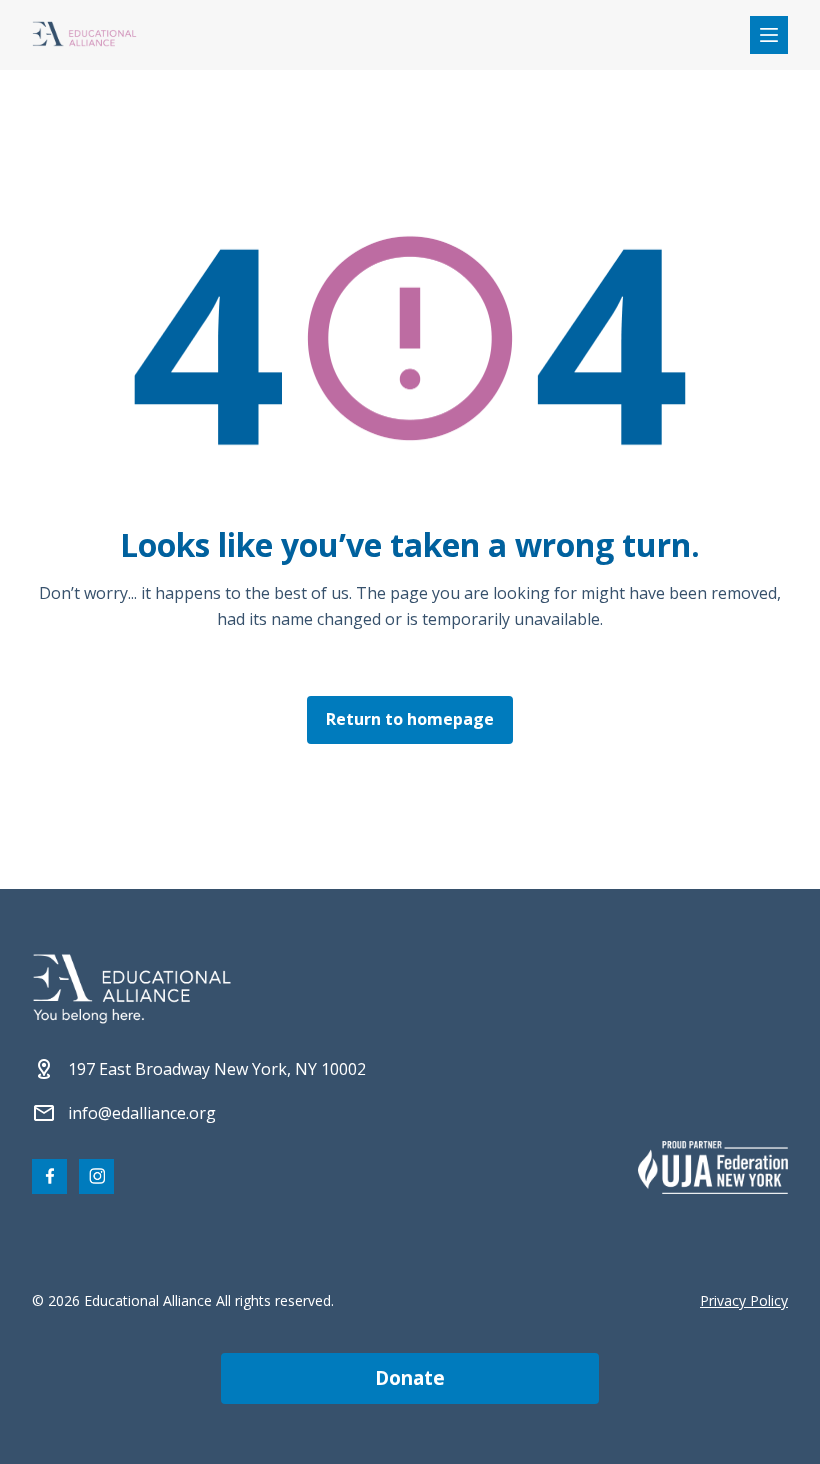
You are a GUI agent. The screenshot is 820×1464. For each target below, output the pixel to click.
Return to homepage (410, 719)
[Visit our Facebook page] (49, 1176)
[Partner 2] (713, 1167)
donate (410, 1378)
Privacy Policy (744, 1300)
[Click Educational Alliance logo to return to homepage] (84, 35)
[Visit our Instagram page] (96, 1176)
